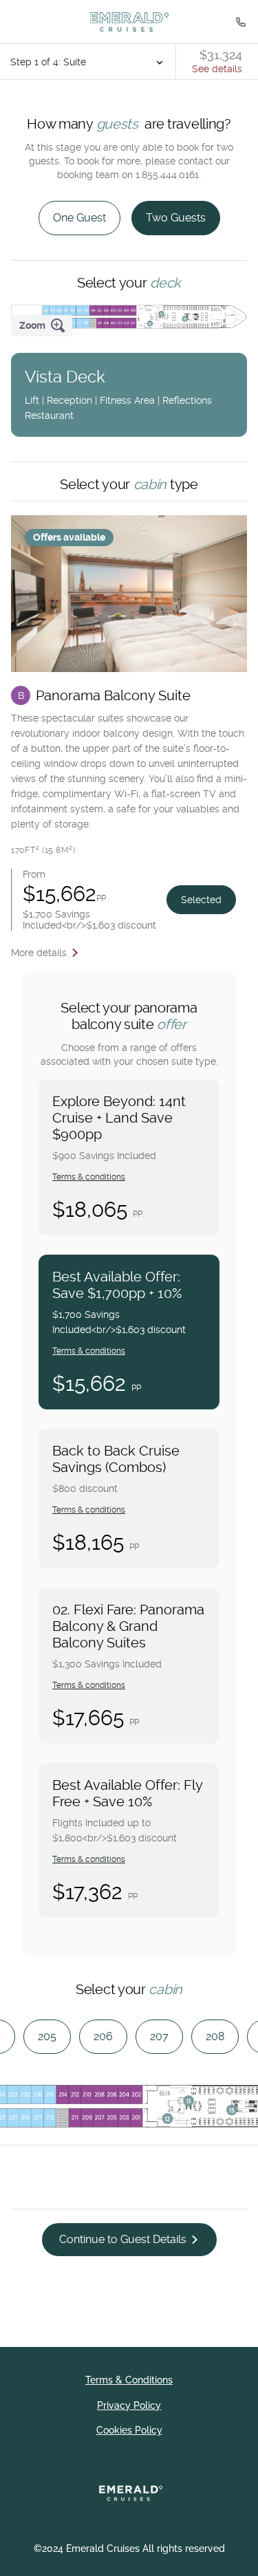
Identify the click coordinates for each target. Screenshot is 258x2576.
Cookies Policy (129, 2430)
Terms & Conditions (129, 2380)
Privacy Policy (129, 2405)
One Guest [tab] (79, 218)
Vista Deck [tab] (118, 394)
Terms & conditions (89, 1177)
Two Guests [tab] (176, 218)
